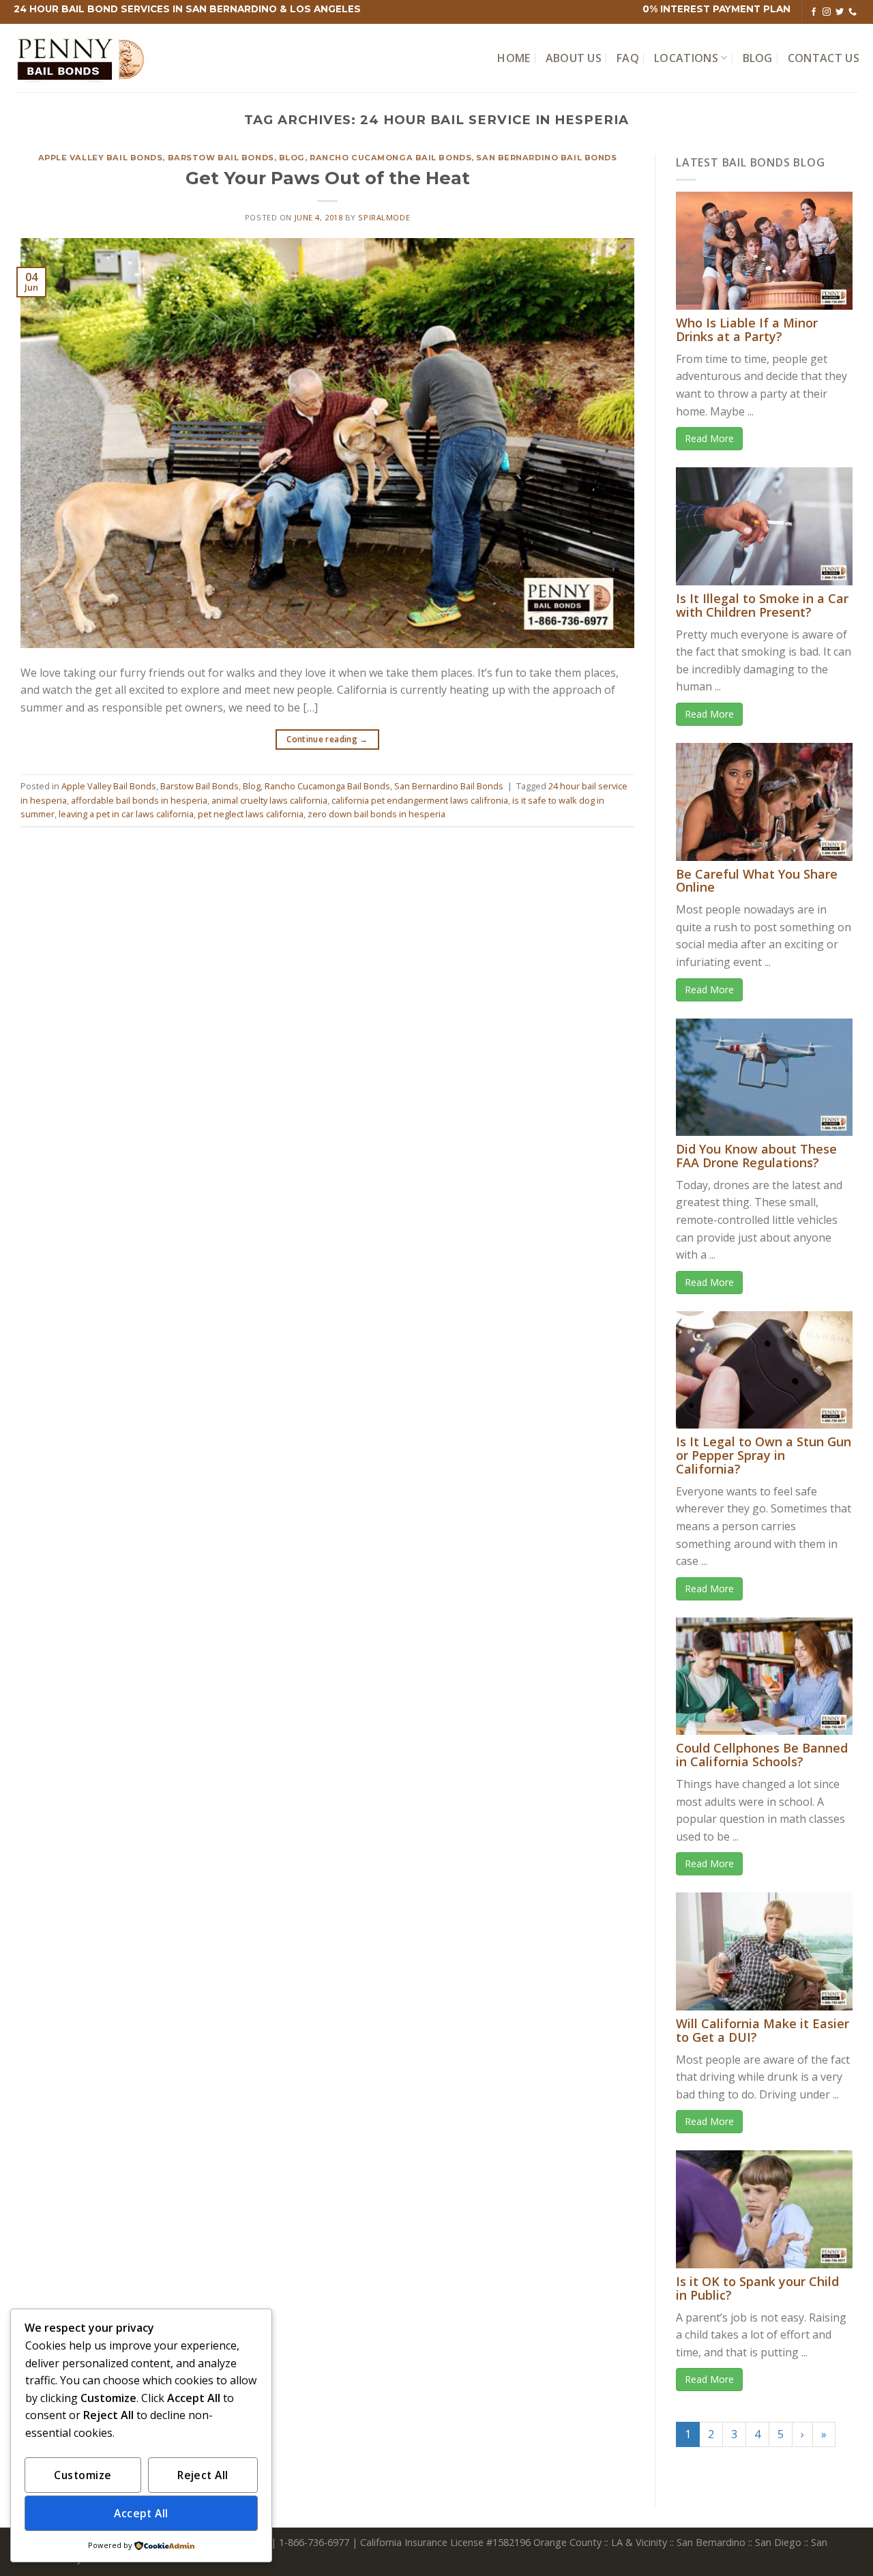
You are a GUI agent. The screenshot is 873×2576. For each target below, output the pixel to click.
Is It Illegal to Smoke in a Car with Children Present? (762, 605)
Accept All (141, 2513)
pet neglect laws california (251, 814)
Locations (686, 58)
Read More (709, 438)
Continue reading (327, 739)
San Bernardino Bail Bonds (546, 158)
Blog (758, 58)
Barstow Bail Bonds (221, 158)
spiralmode (384, 217)
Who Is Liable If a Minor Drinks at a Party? (747, 330)
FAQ (628, 58)
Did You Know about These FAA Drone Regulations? (756, 1156)
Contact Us (824, 58)
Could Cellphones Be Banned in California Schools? (762, 1755)
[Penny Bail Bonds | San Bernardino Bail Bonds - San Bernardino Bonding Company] (82, 58)
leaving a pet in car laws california (126, 814)
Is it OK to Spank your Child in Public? (757, 2288)
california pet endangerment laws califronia (420, 800)
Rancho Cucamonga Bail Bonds (390, 158)
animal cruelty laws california (269, 800)
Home (514, 58)
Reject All (203, 2475)
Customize (83, 2475)
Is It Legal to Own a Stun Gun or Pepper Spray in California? (764, 1455)
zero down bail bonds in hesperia (376, 814)
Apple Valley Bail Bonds (101, 158)
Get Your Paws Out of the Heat (328, 178)
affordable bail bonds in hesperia (139, 800)
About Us (574, 58)
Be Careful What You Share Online (757, 881)
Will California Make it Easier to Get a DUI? (763, 2030)
